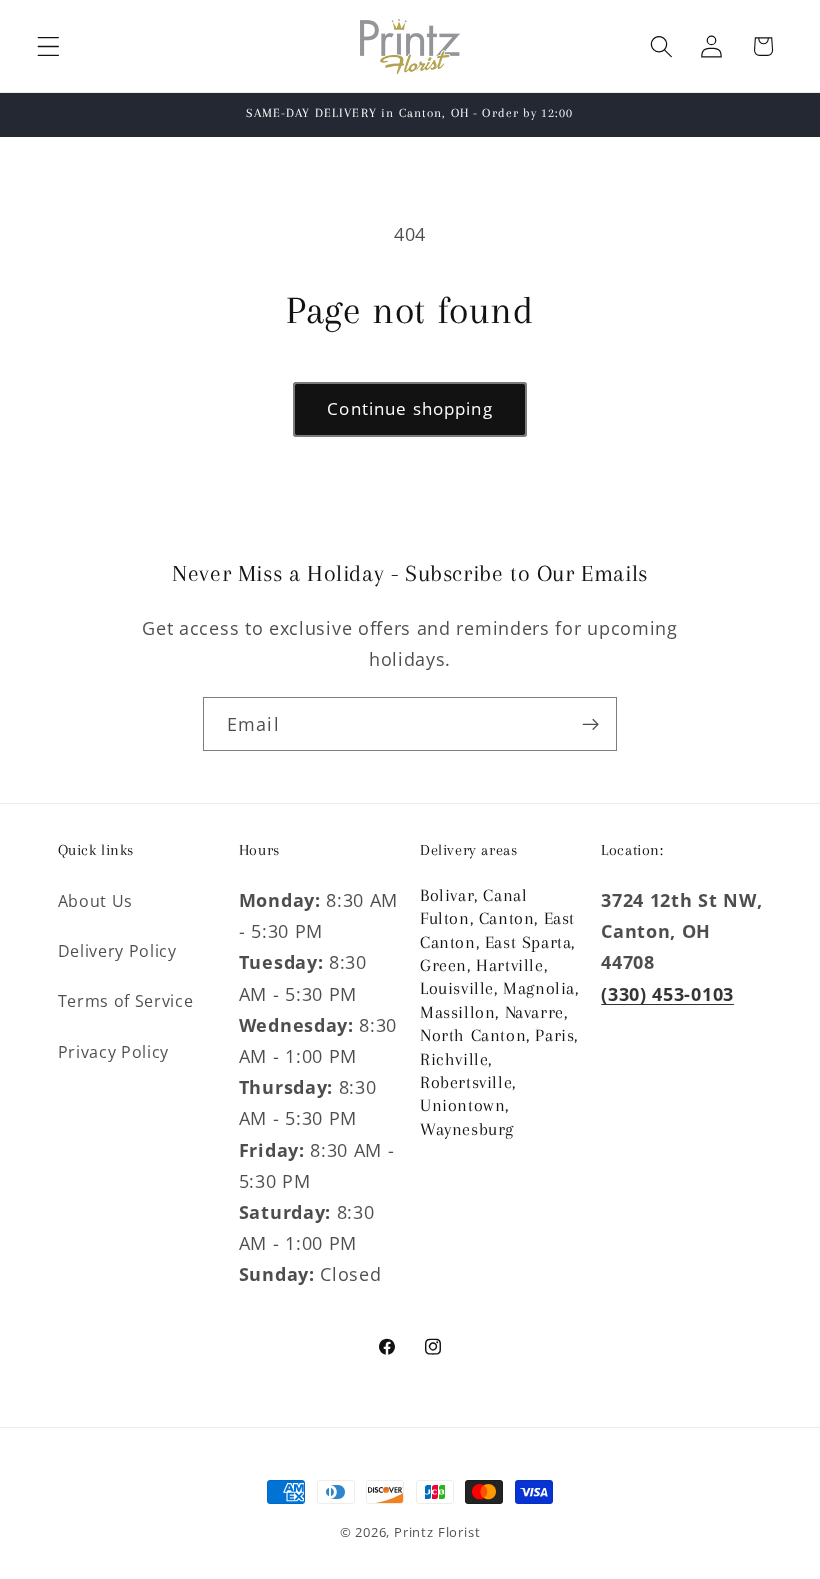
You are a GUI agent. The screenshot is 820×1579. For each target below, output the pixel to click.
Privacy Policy (114, 1052)
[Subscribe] (590, 724)
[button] (48, 46)
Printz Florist (437, 1532)
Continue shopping (410, 408)
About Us (96, 901)
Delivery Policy (117, 951)
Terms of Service (126, 1001)
